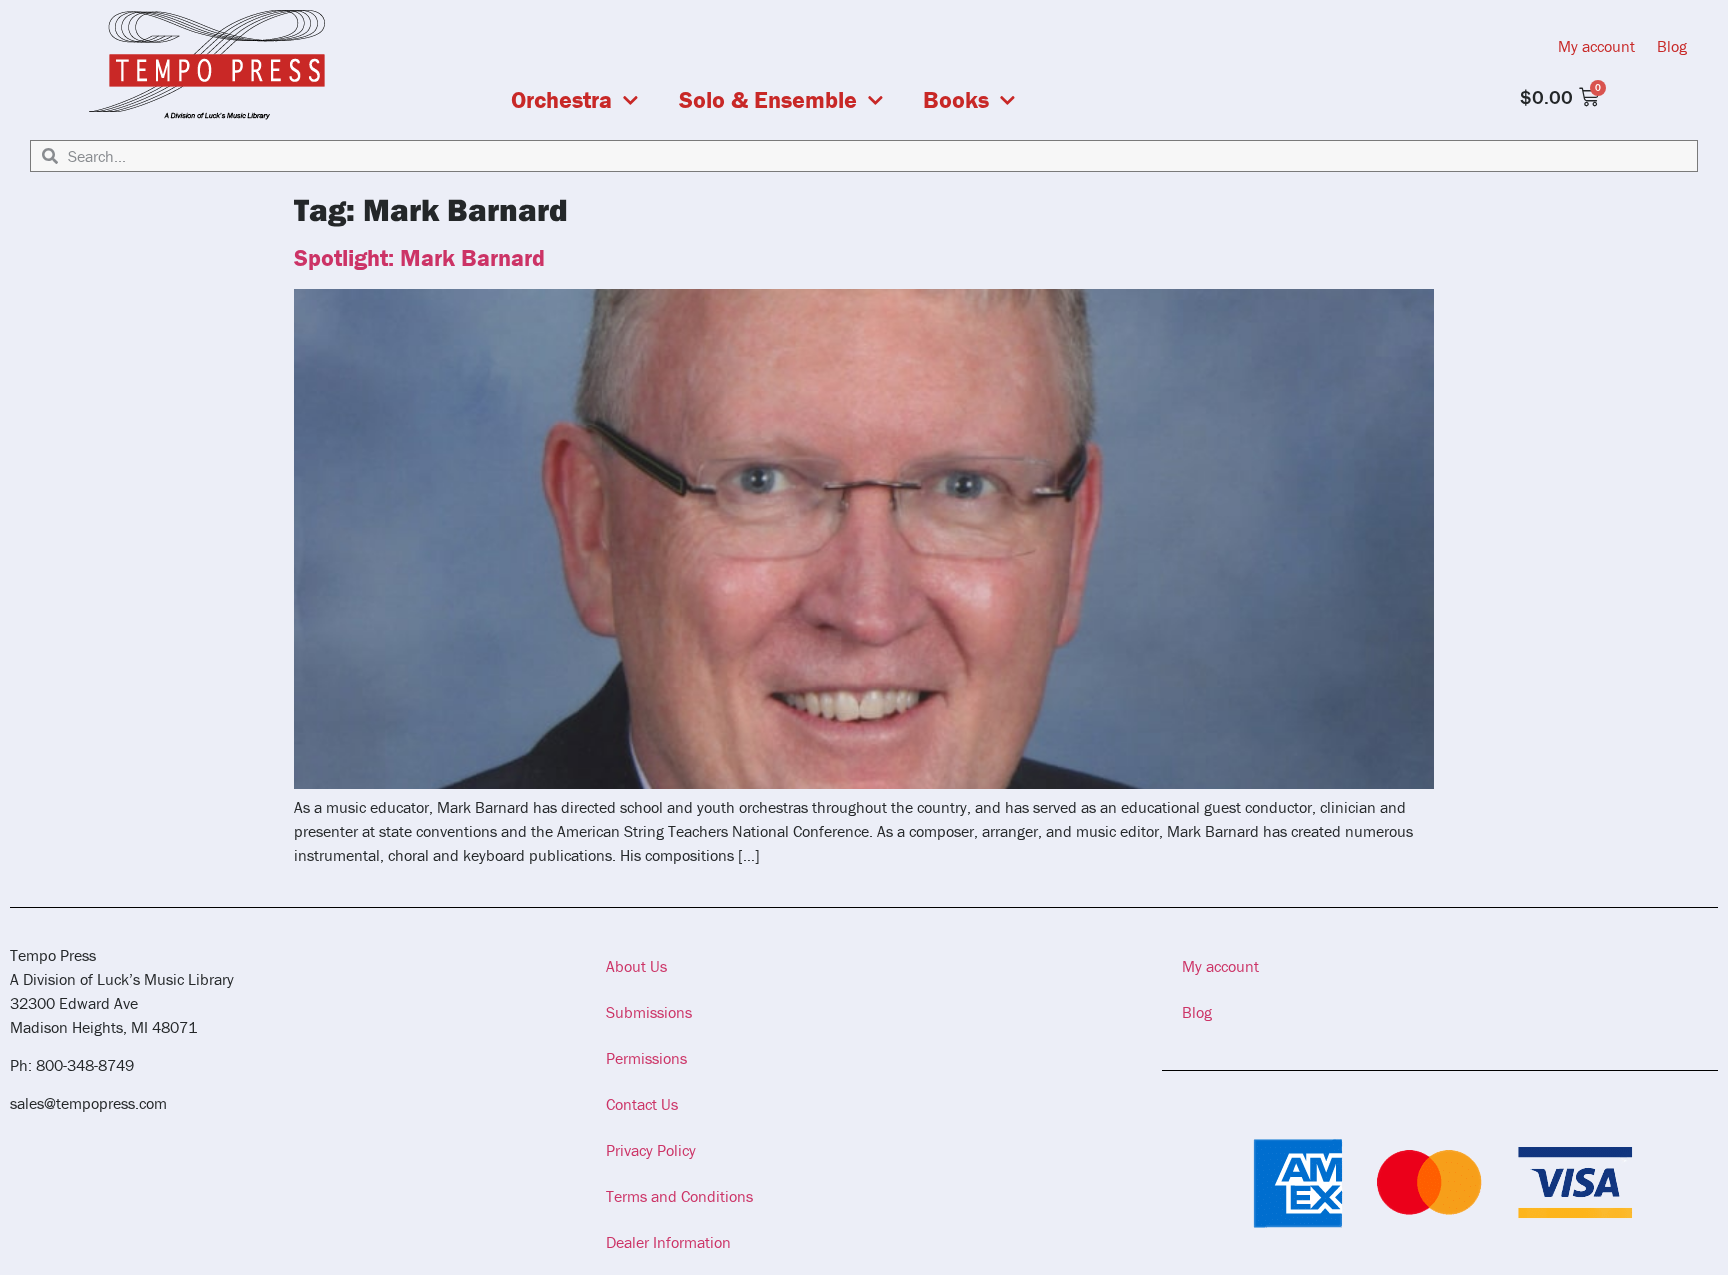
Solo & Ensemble (768, 100)
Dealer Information (668, 1242)
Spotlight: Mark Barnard (419, 257)
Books (956, 100)
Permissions (646, 1058)
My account (1596, 46)
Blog (1672, 46)
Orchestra (561, 100)
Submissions (649, 1012)
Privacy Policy (651, 1150)
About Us (636, 966)
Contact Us (642, 1104)
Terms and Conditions (679, 1196)
